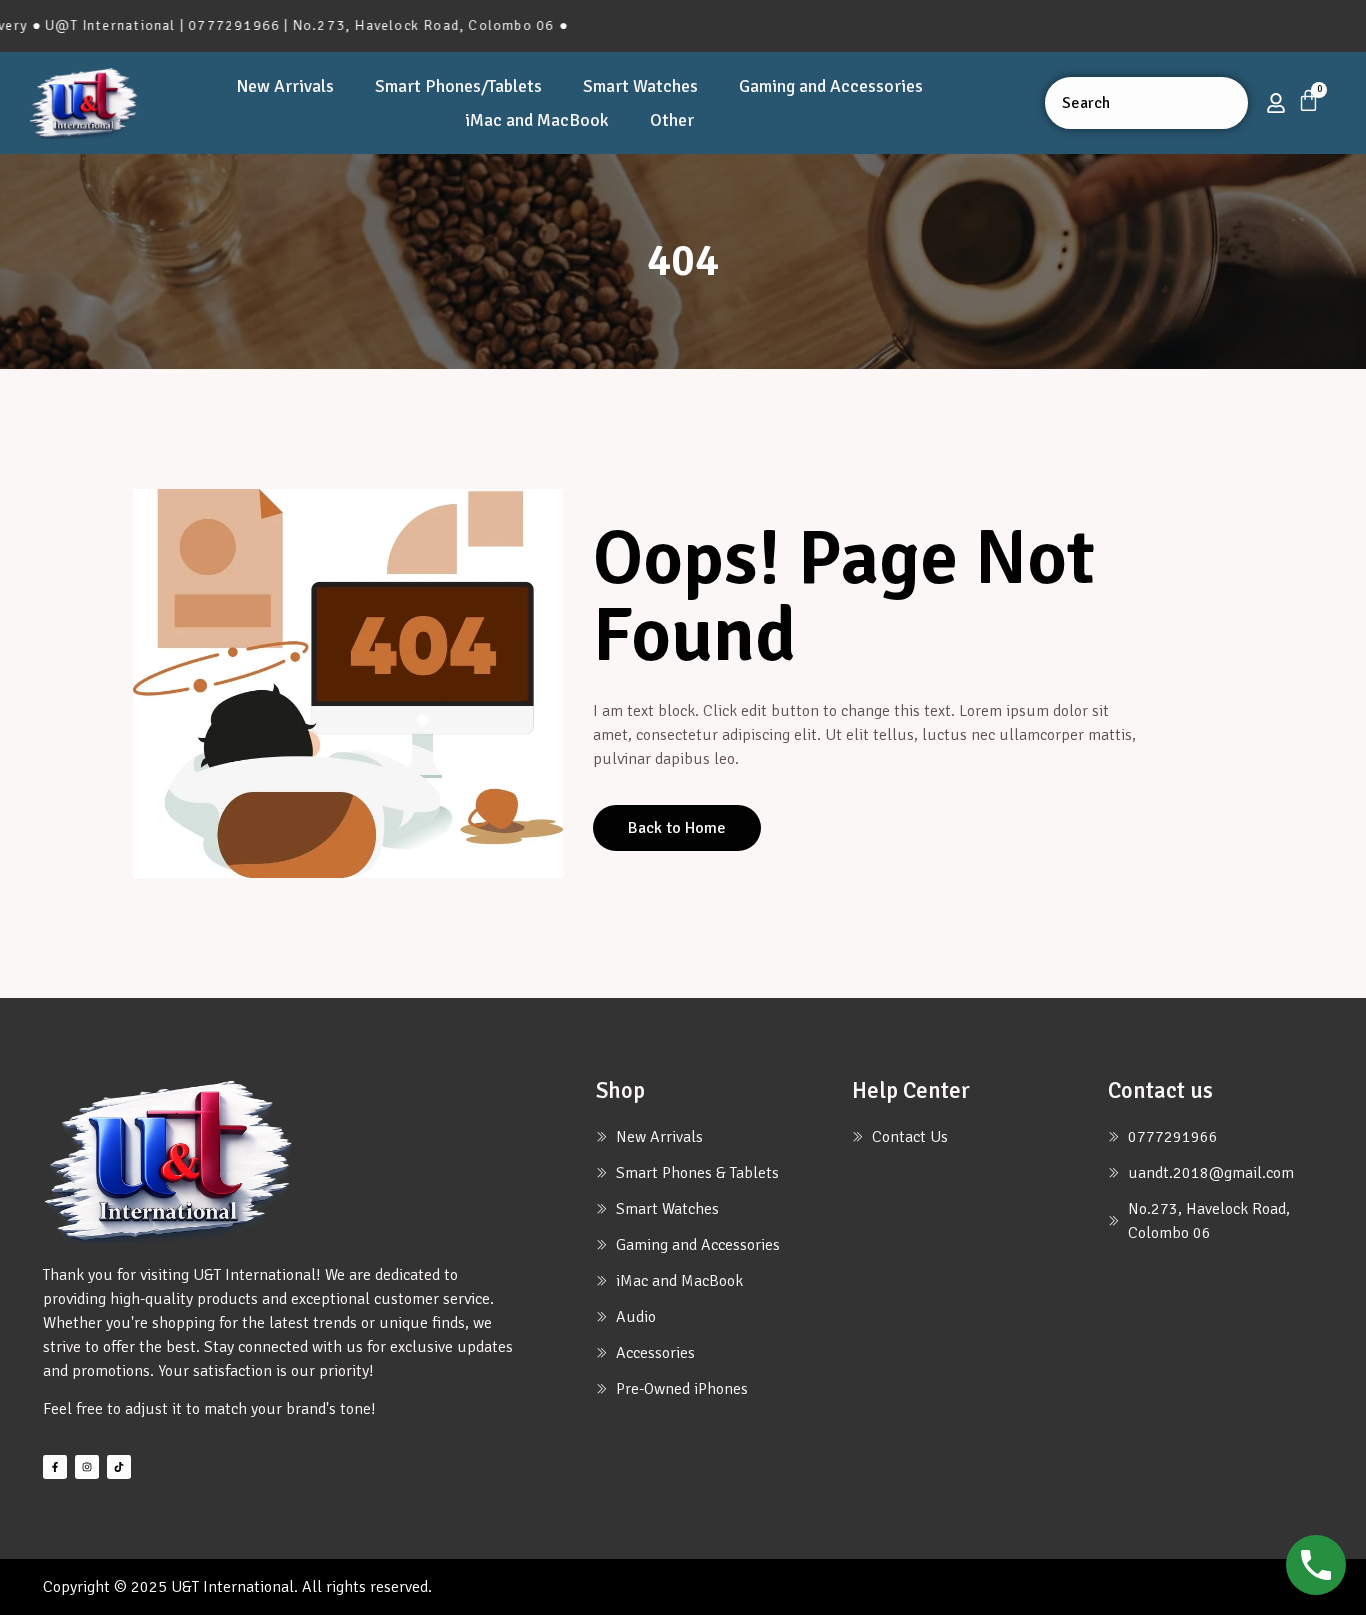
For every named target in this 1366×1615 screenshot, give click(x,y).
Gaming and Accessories (831, 86)
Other (672, 120)
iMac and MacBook (537, 120)
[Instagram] (87, 1467)
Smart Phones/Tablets (458, 86)
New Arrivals (285, 86)
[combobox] (1146, 103)
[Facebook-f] (55, 1467)
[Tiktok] (119, 1467)
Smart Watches (640, 86)
